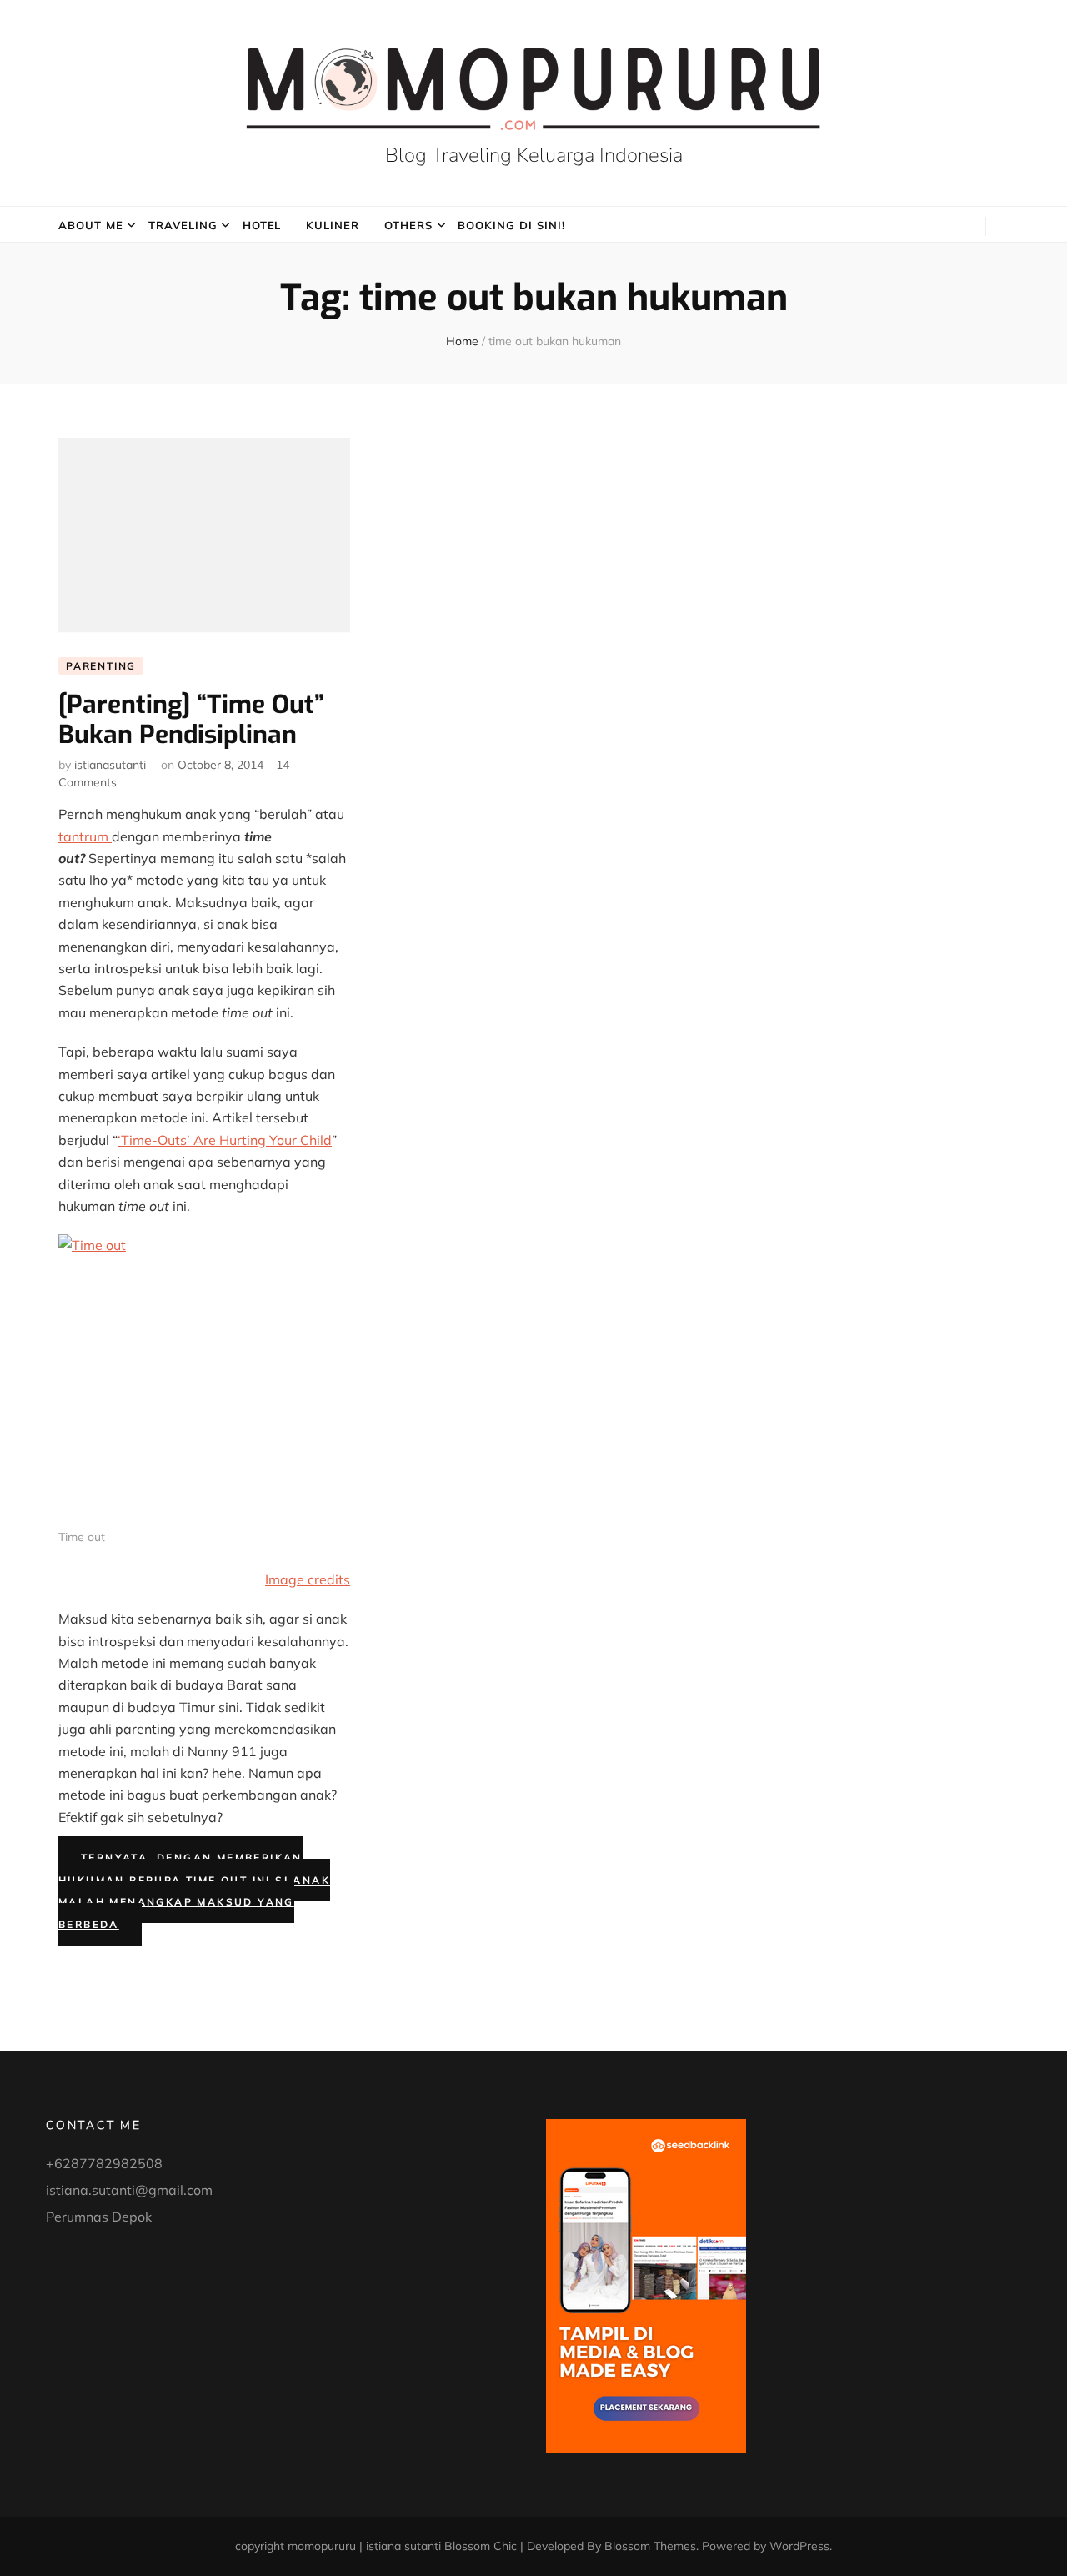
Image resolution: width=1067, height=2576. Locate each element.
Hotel (262, 225)
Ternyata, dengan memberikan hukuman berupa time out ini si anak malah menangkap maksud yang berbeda (194, 1891)
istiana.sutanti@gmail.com (129, 2190)
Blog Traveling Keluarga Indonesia (534, 155)
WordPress (799, 2546)
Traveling (183, 225)
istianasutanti (110, 765)
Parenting (101, 666)
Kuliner (333, 225)
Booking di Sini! (511, 225)
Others (408, 225)
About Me (91, 225)
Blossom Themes (650, 2546)
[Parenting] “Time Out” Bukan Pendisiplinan (191, 720)
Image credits (308, 1579)
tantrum (85, 836)
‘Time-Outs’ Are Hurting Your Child (225, 1140)
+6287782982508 (104, 2163)
